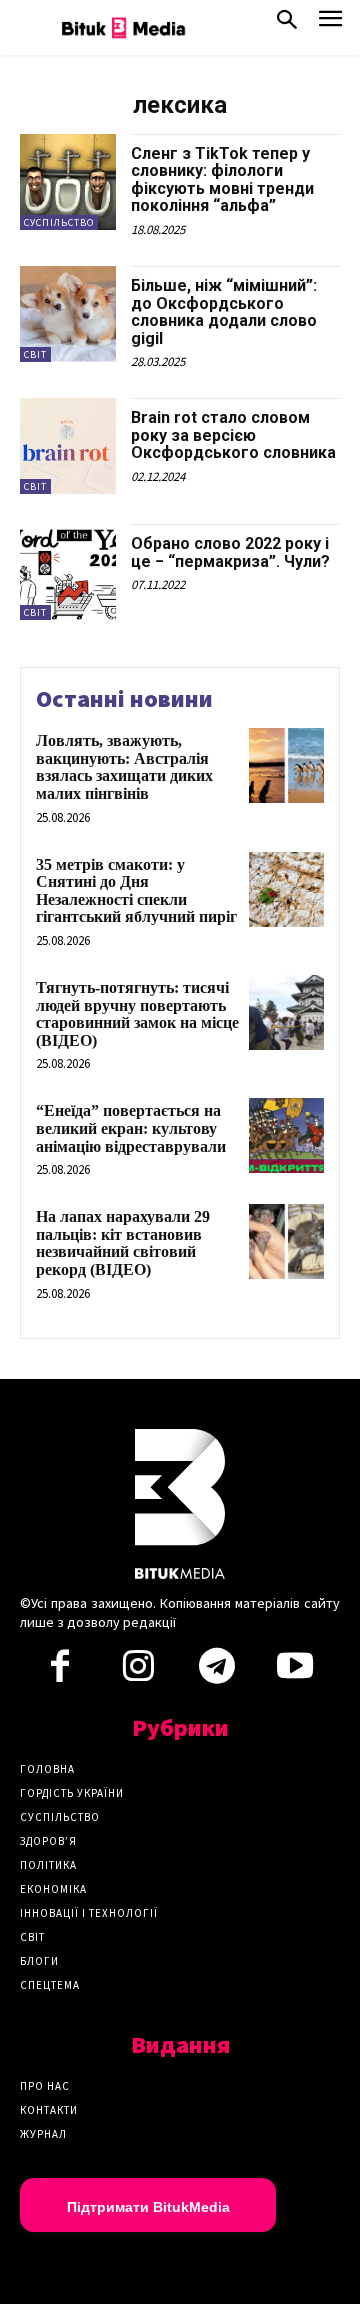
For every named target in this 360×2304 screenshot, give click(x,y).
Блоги (39, 1961)
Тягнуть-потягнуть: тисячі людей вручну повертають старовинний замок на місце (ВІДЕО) (137, 1014)
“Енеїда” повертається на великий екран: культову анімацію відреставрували (131, 1128)
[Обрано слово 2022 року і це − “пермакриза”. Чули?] (68, 572)
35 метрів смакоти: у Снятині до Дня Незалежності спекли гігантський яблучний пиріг (136, 891)
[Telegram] (217, 1672)
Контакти (49, 2110)
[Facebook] (60, 1672)
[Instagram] (138, 1672)
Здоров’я (48, 1841)
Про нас (45, 2086)
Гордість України (72, 1793)
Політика (48, 1865)
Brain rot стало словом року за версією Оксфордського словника (233, 435)
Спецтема (50, 1985)
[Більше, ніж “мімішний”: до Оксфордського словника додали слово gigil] (68, 314)
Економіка (53, 1889)
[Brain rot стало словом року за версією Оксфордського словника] (68, 446)
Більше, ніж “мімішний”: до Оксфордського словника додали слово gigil (224, 312)
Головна (47, 1769)
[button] (287, 24)
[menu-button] (330, 24)
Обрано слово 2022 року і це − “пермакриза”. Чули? (230, 552)
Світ (35, 354)
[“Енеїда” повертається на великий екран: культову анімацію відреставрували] (286, 1135)
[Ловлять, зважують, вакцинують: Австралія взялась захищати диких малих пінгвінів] (286, 765)
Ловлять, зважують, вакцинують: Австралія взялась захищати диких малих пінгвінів (124, 767)
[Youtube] (295, 1672)
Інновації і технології (89, 1913)
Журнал (43, 2134)
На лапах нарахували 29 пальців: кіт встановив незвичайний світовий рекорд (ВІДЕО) (123, 1243)
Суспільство (59, 222)
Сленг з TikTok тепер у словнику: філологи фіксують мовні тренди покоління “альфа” (222, 180)
